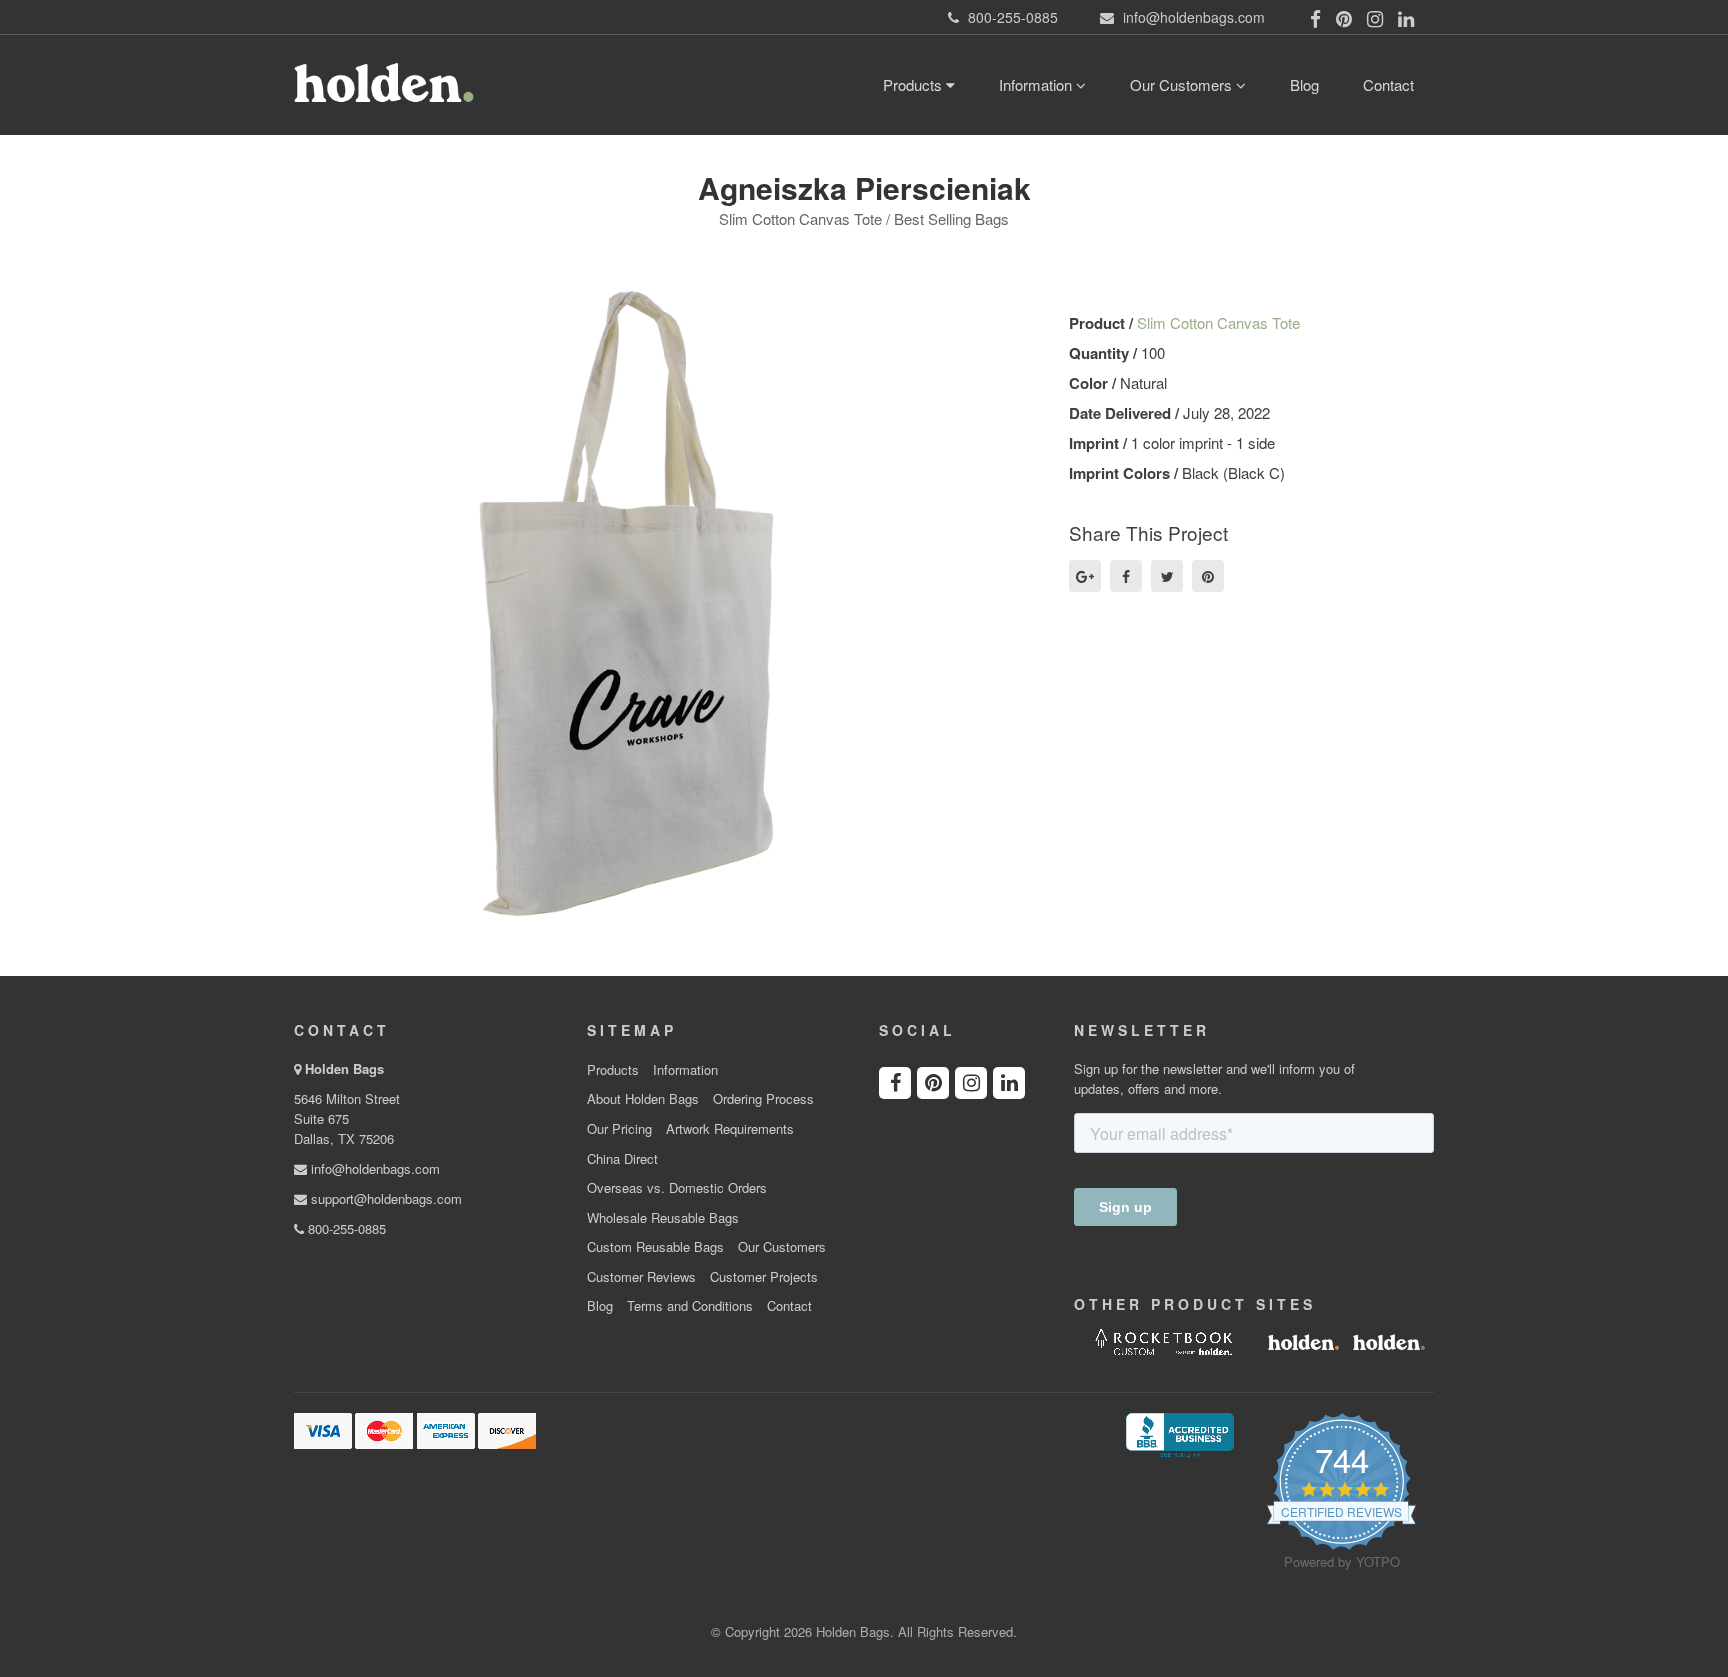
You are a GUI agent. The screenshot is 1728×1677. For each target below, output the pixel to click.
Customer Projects (764, 1277)
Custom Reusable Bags (655, 1247)
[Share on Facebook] (1126, 576)
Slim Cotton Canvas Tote (1218, 322)
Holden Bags (344, 1068)
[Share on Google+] (1085, 576)
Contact (1388, 84)
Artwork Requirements (730, 1129)
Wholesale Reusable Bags (663, 1218)
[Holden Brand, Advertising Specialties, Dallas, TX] (1180, 1433)
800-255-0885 (345, 1228)
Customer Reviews (641, 1277)
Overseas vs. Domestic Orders (677, 1188)
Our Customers (1183, 84)
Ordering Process (763, 1099)
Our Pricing (619, 1129)
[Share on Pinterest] (1208, 576)
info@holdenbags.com (373, 1168)
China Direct (622, 1159)
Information (1037, 84)
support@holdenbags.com (384, 1198)
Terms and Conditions (690, 1306)
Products (914, 84)
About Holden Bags (643, 1099)
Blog (1304, 84)
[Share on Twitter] (1167, 576)
